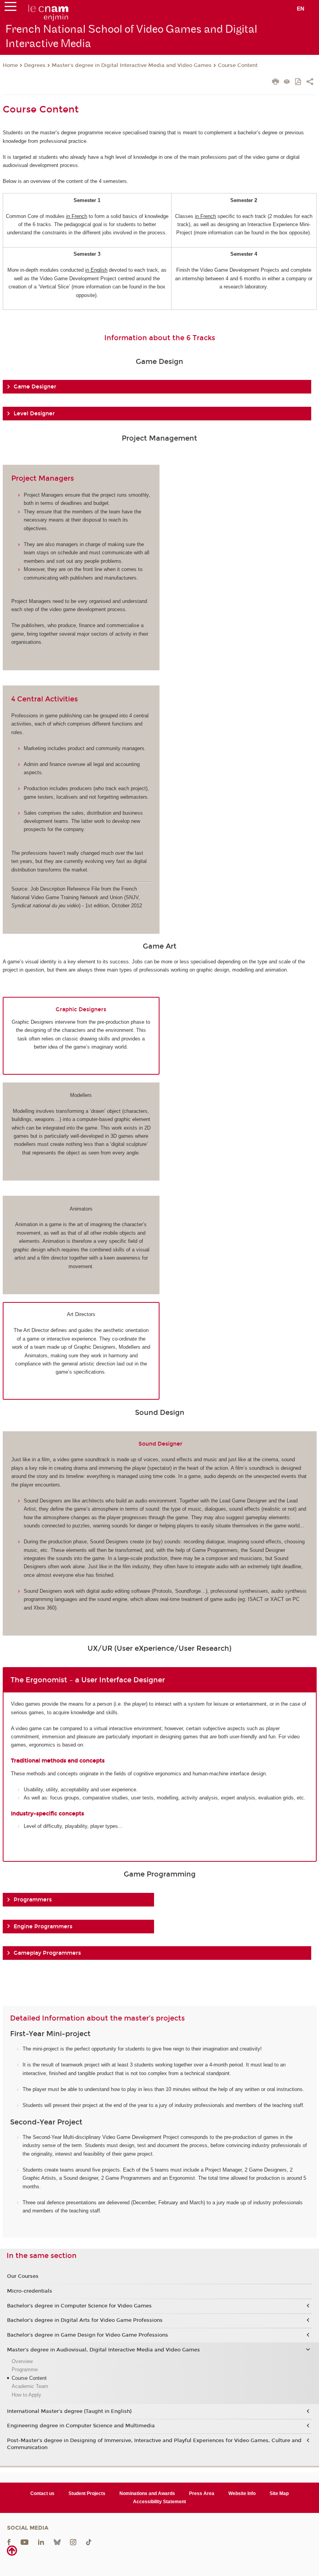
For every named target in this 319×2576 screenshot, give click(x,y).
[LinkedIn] (41, 2542)
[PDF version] (299, 82)
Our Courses (23, 2276)
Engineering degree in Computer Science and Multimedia (81, 2426)
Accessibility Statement (159, 2502)
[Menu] (11, 8)
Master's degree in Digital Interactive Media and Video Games (132, 65)
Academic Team (30, 2386)
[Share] (310, 83)
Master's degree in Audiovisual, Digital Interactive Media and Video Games (103, 2350)
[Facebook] (9, 2542)
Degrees (35, 65)
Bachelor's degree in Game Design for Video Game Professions (88, 2335)
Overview (22, 2361)
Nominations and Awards (147, 2493)
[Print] (276, 83)
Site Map (279, 2493)
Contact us (42, 2493)
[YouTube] (25, 2542)
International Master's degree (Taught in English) (69, 2411)
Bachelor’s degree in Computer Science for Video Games (79, 2306)
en (301, 9)
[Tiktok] (89, 2542)
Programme (25, 2370)
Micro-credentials (30, 2291)
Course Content (238, 65)
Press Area (202, 2493)
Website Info (242, 2493)
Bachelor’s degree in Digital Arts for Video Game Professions (85, 2320)
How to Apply (26, 2395)
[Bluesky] (57, 2542)
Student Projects (87, 2493)
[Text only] (287, 82)
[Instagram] (73, 2542)
